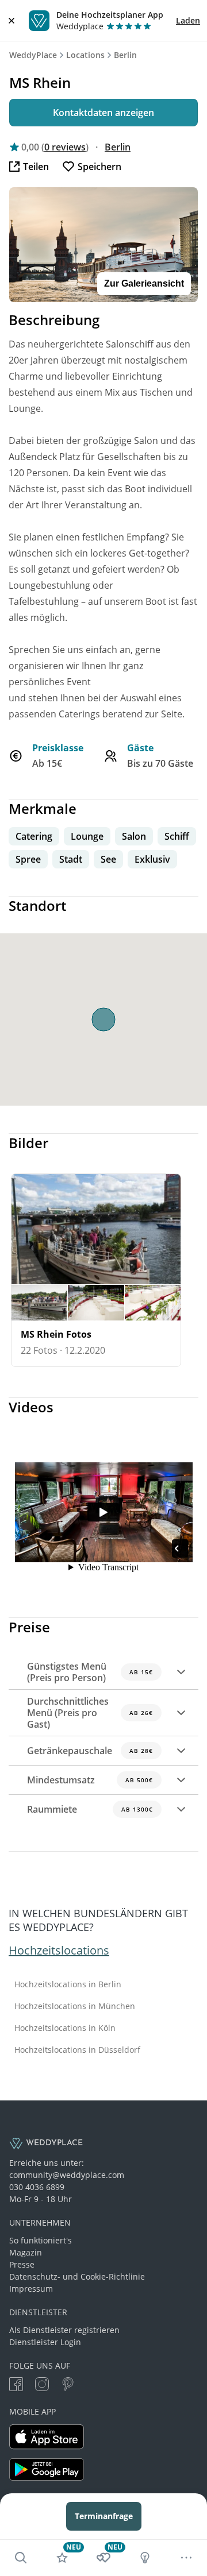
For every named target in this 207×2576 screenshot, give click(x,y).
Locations (85, 55)
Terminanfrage (104, 2516)
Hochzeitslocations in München (75, 2006)
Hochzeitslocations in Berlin (68, 1984)
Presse (22, 2264)
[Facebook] (16, 2386)
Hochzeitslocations (59, 1950)
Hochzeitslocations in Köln (65, 2028)
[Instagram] (42, 2386)
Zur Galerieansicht (144, 283)
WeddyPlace (33, 55)
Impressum (31, 2289)
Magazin (26, 2252)
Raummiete (90, 1809)
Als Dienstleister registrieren (64, 2330)
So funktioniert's (41, 2240)
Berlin (125, 55)
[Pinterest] (68, 2386)
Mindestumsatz (90, 1780)
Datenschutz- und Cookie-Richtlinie (77, 2276)
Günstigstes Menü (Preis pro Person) (90, 1672)
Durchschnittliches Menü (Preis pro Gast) (90, 1713)
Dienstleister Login (45, 2342)
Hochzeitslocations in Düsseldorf (77, 2050)
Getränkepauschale (90, 1751)
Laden (188, 20)
